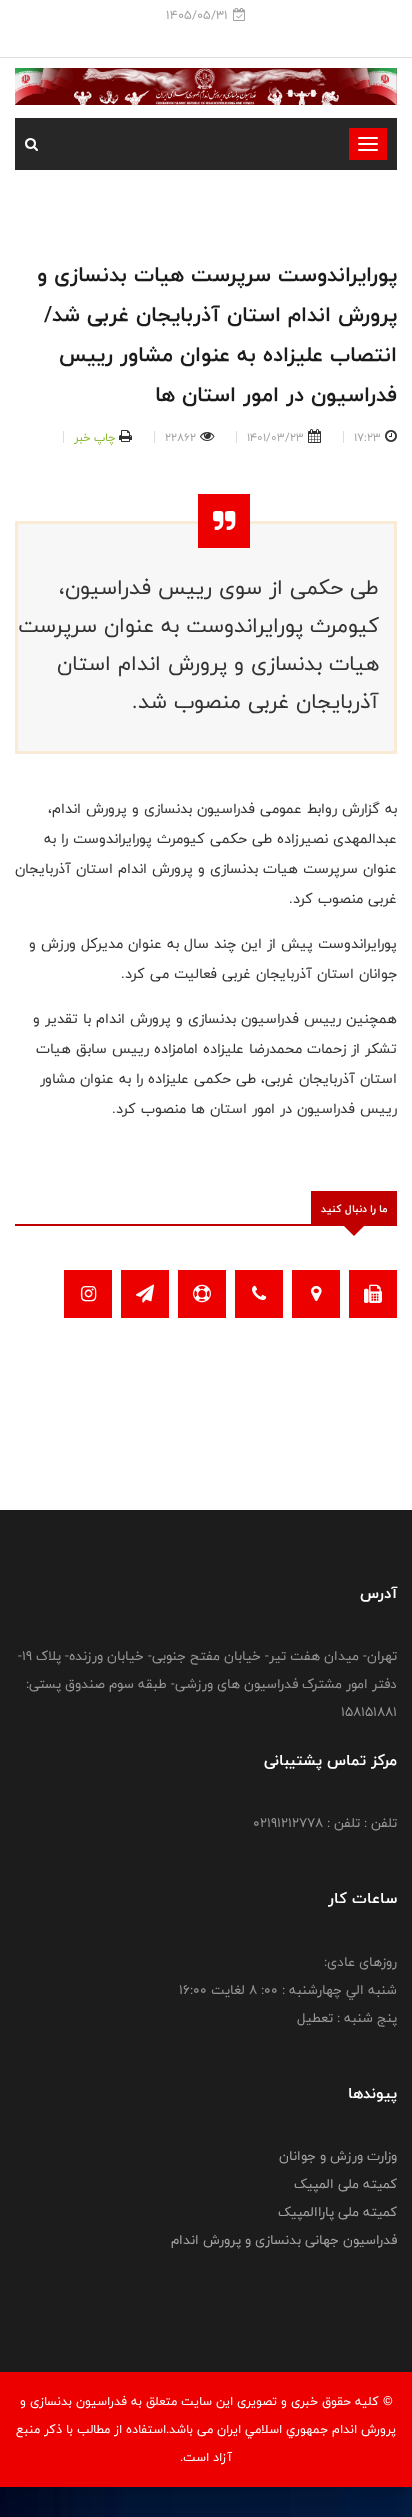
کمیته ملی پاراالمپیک (337, 2212)
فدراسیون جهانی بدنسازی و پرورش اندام (284, 2240)
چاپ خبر (94, 437)
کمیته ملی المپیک (345, 2184)
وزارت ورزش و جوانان (338, 2156)
